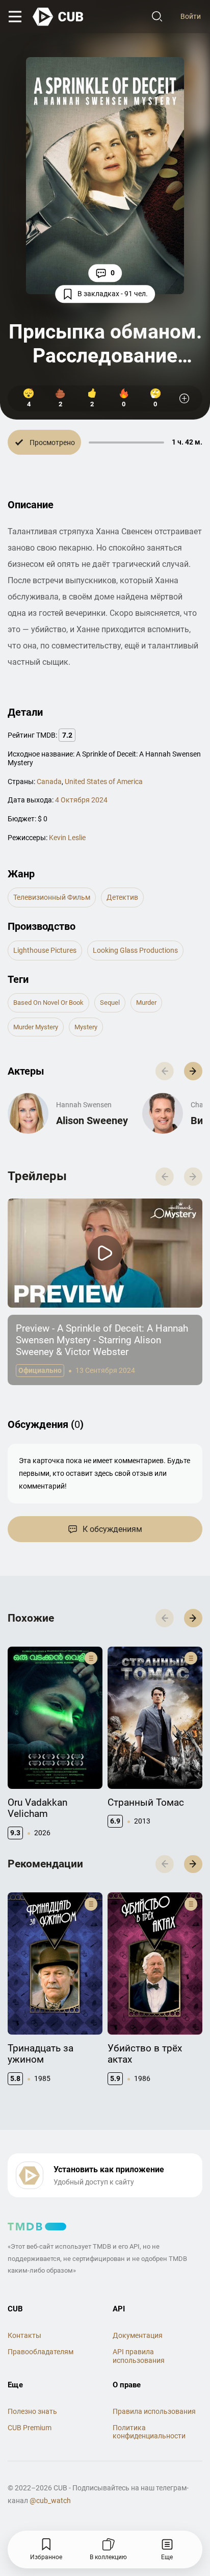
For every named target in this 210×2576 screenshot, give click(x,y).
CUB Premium (30, 2428)
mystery (86, 1027)
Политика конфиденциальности (149, 2432)
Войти (191, 16)
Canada (49, 782)
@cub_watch (50, 2501)
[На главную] (59, 17)
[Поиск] (157, 17)
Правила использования (154, 2411)
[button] (193, 1071)
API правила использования (139, 2356)
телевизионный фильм (52, 897)
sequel (110, 1003)
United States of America (104, 782)
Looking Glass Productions (135, 950)
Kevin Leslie (67, 838)
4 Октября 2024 (81, 800)
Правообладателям (41, 2352)
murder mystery (36, 1027)
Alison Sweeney (92, 1121)
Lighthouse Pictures (45, 950)
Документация (138, 2335)
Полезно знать (32, 2411)
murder (146, 1003)
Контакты (24, 2335)
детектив (122, 897)
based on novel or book (48, 1003)
